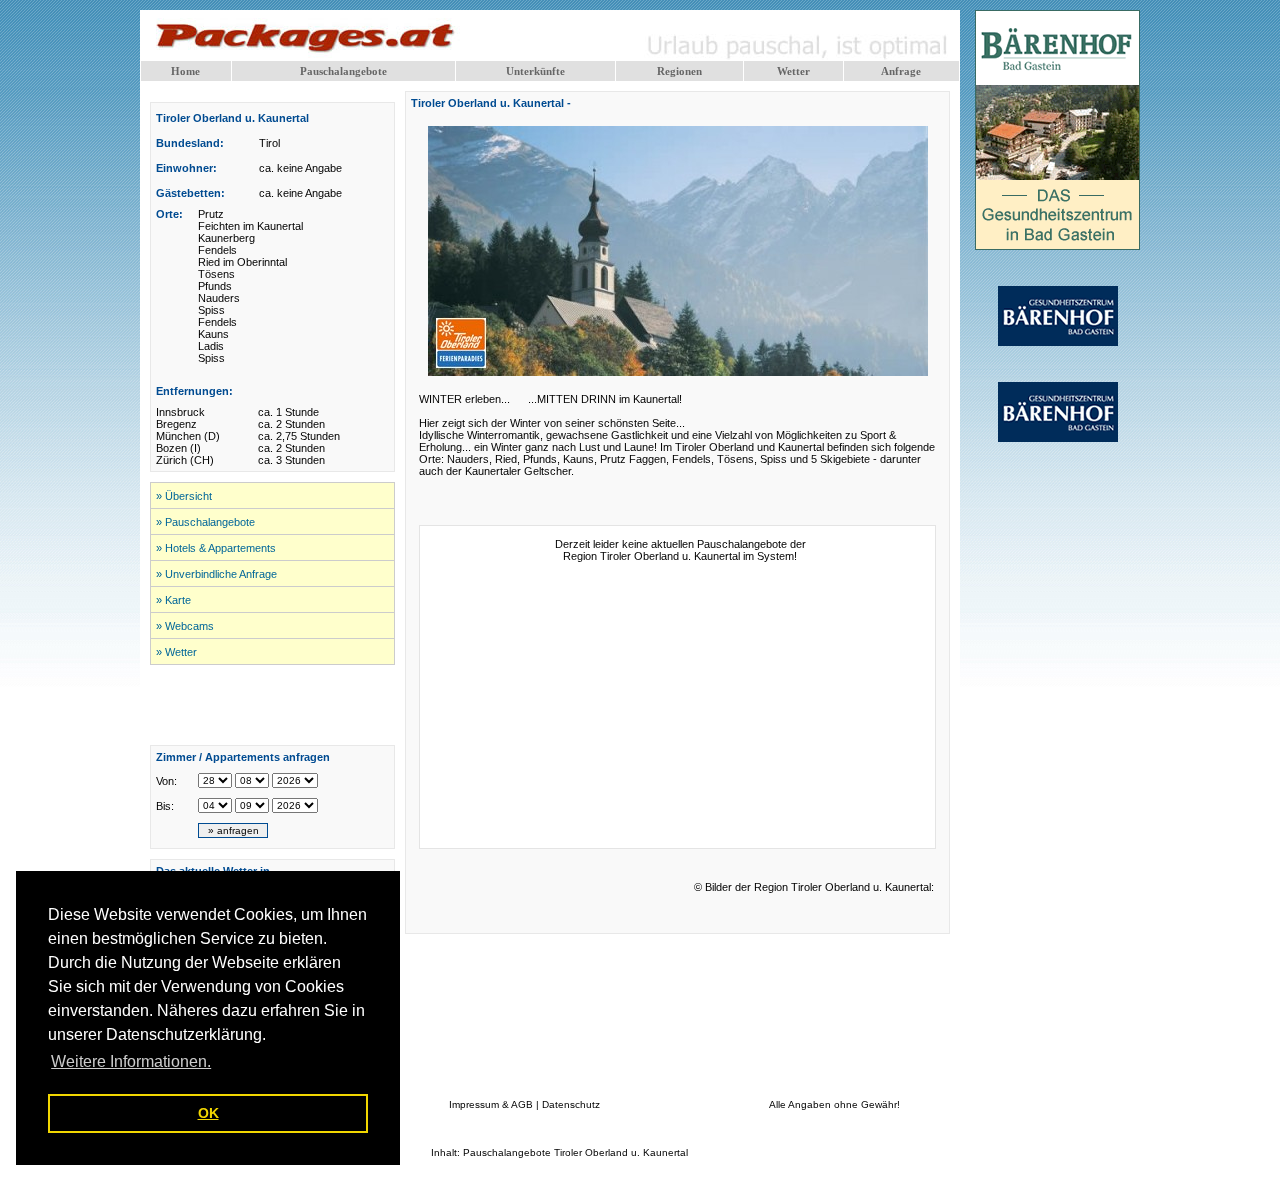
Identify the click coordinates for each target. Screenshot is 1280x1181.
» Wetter (176, 652)
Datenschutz (571, 1104)
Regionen (679, 71)
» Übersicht (184, 496)
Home (185, 71)
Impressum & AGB (491, 1104)
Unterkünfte (535, 71)
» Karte (173, 600)
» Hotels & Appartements (216, 548)
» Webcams (185, 626)
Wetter (793, 71)
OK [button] (208, 1113)
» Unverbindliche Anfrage (216, 574)
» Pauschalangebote (205, 522)
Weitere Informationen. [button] (131, 1061)
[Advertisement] (273, 705)
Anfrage (901, 71)
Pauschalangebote (343, 71)
